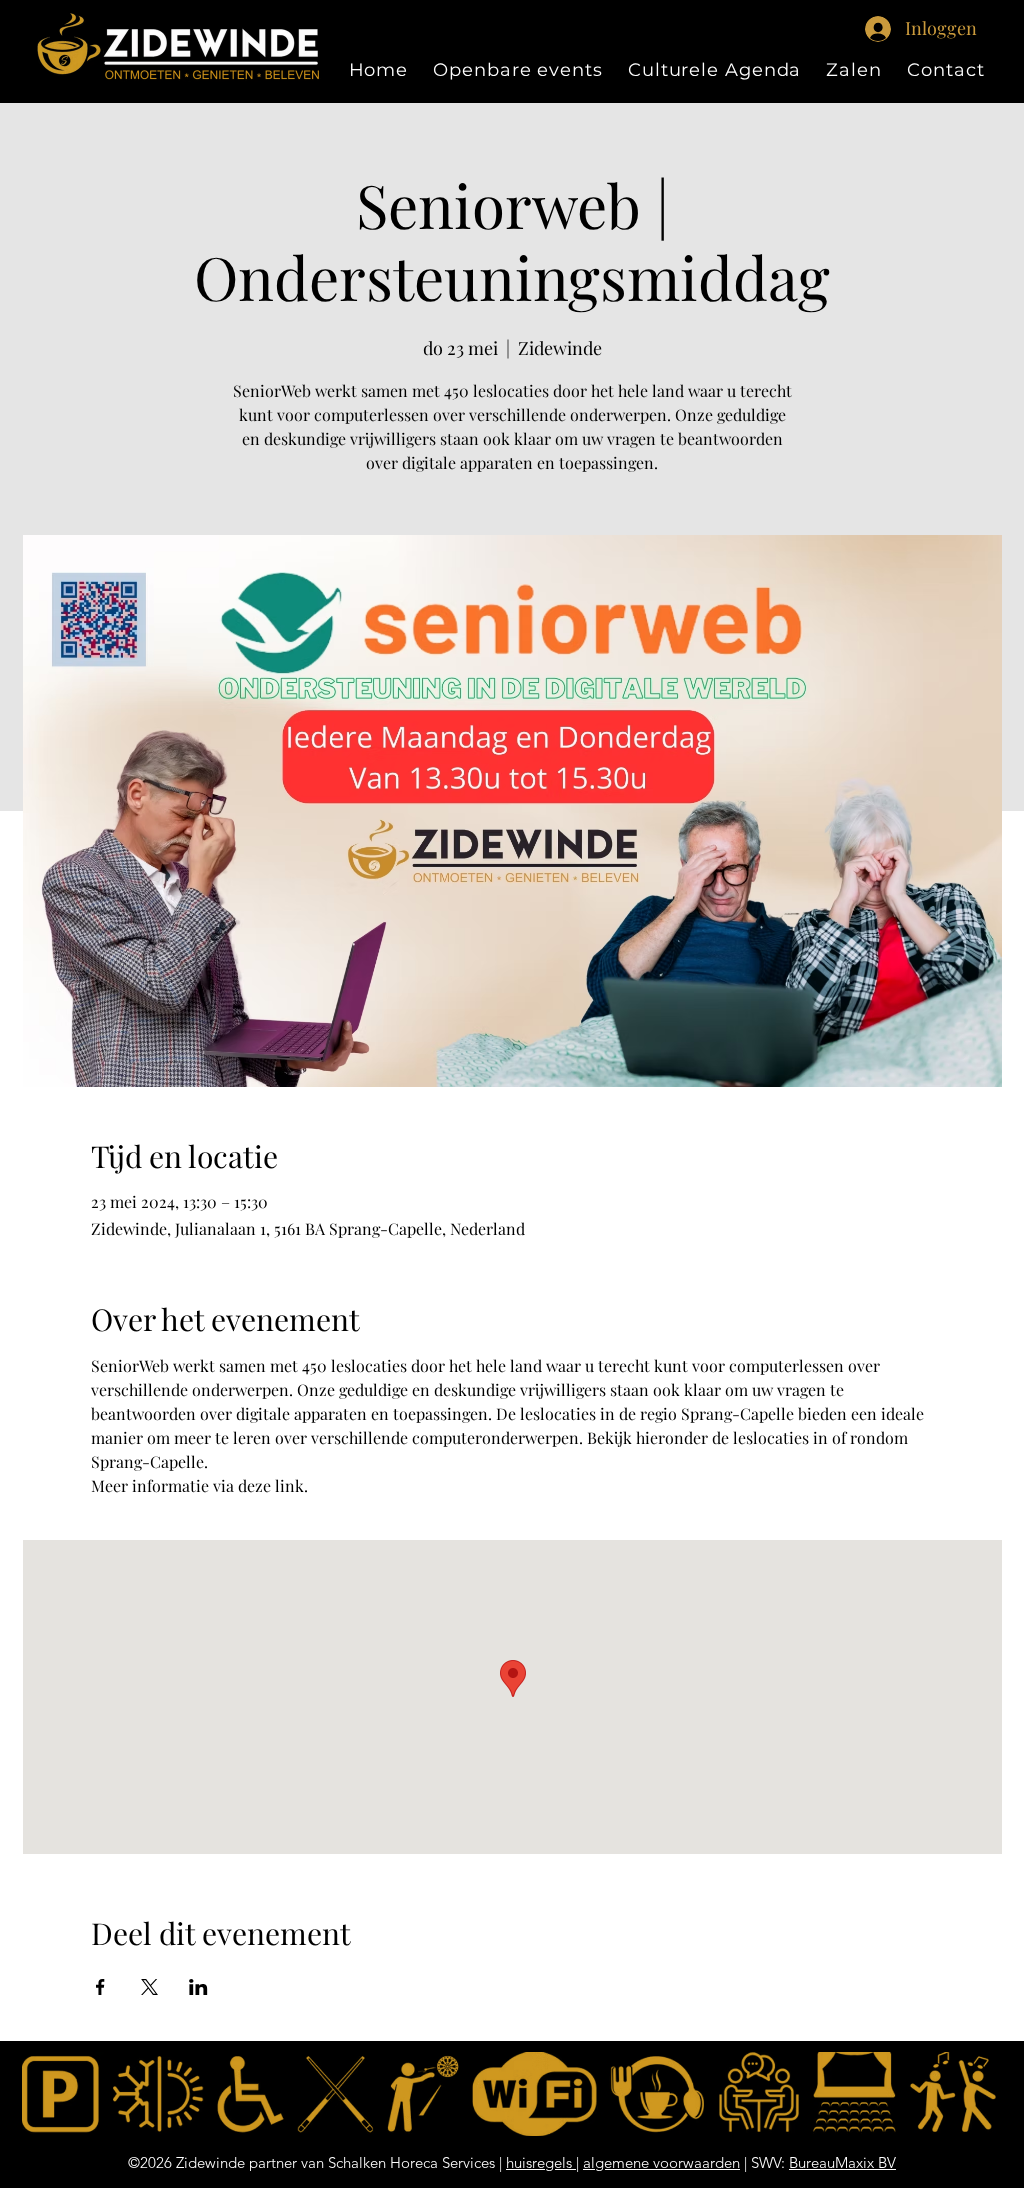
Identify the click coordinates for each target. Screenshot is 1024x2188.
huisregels (541, 2162)
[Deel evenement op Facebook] (100, 1987)
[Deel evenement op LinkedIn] (198, 1987)
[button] (854, 70)
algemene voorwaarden (661, 2162)
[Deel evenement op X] (149, 1987)
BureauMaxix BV (842, 2162)
